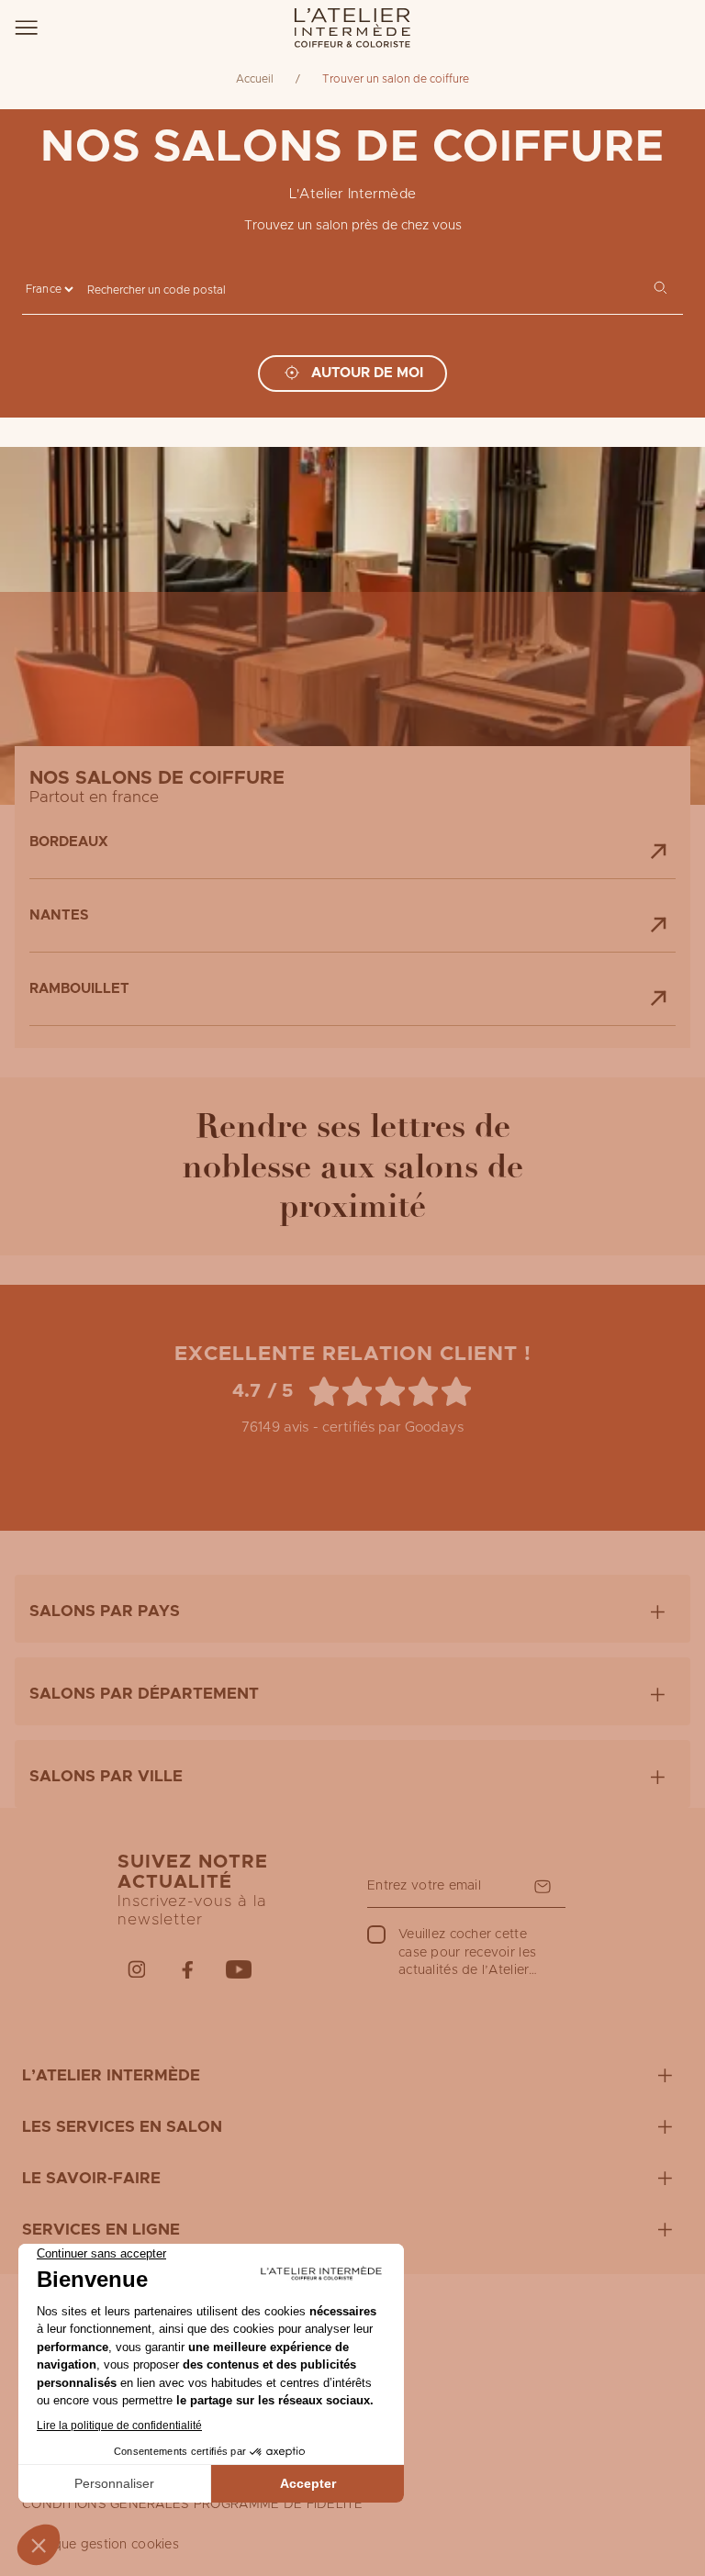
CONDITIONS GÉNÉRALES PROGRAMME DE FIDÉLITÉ (193, 2504)
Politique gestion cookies (101, 2545)
